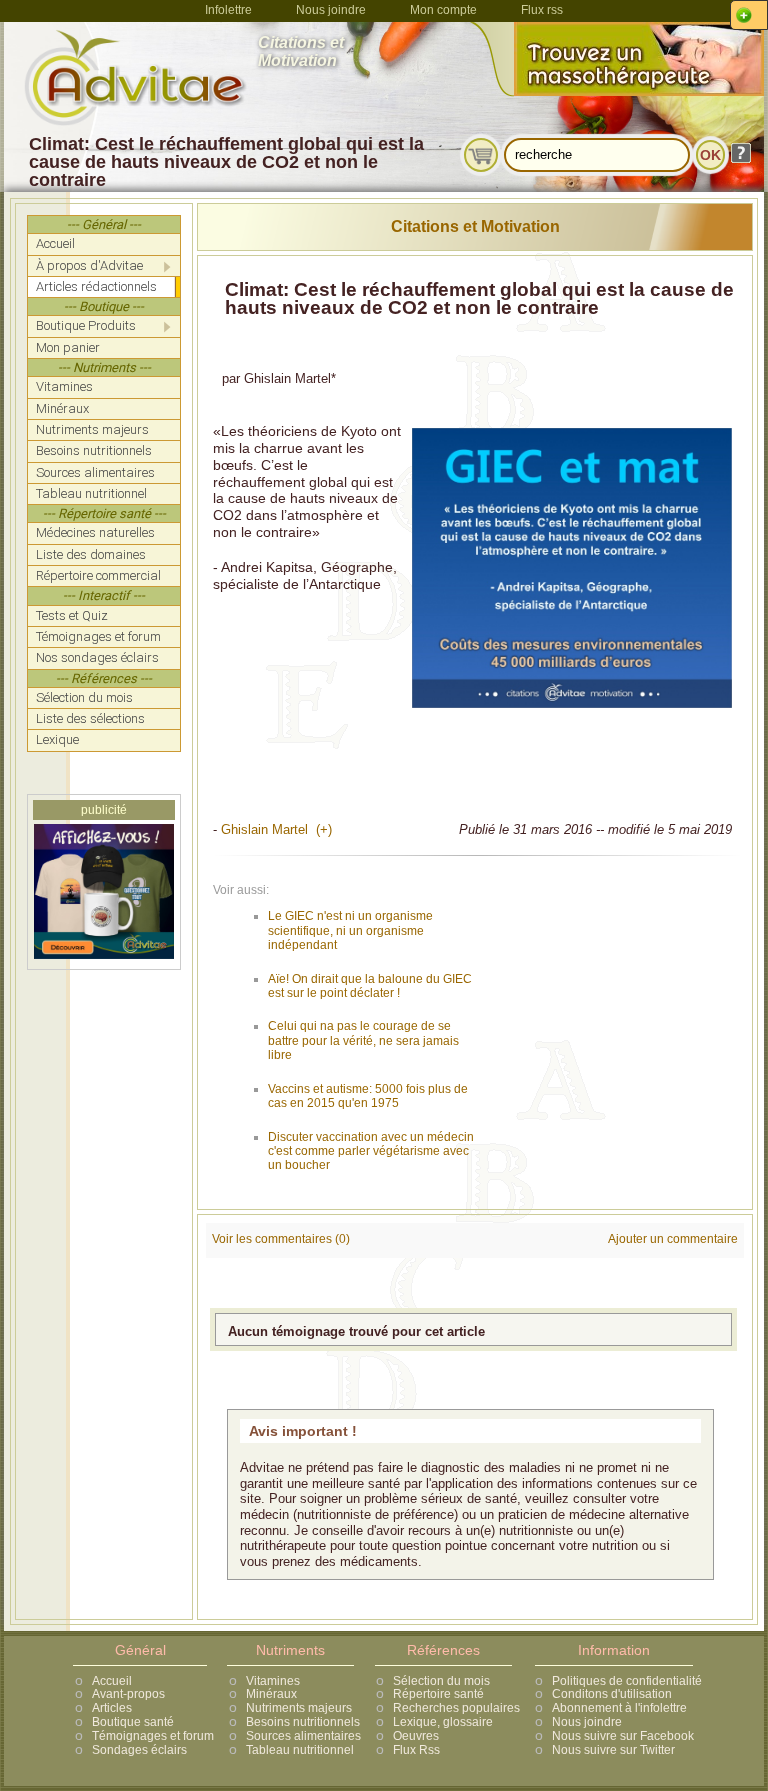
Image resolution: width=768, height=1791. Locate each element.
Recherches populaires (456, 1708)
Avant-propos (128, 1694)
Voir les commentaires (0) (281, 1239)
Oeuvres (416, 1736)
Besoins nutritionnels (303, 1722)
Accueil (112, 1681)
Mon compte (443, 10)
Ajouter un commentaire (673, 1239)
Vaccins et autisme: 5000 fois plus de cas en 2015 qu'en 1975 (368, 1096)
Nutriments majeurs (299, 1708)
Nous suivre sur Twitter (613, 1750)
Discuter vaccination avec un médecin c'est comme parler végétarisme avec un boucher (371, 1151)
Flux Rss (416, 1750)
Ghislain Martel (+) (276, 829)
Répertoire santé (438, 1694)
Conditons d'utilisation (612, 1694)
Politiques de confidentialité (627, 1681)
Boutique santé (133, 1722)
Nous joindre (331, 10)
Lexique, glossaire (443, 1722)
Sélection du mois (441, 1681)
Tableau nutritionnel (300, 1750)
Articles (112, 1708)
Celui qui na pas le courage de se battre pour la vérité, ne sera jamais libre (363, 1040)
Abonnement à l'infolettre (619, 1708)
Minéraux (271, 1694)
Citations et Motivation (475, 226)
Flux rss (542, 10)
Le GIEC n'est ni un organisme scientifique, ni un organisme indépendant (350, 930)
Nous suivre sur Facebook (623, 1736)
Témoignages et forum (153, 1736)
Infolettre (228, 10)
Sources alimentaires (303, 1736)
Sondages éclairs (139, 1750)
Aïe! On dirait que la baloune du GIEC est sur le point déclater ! (370, 986)
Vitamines (273, 1681)
